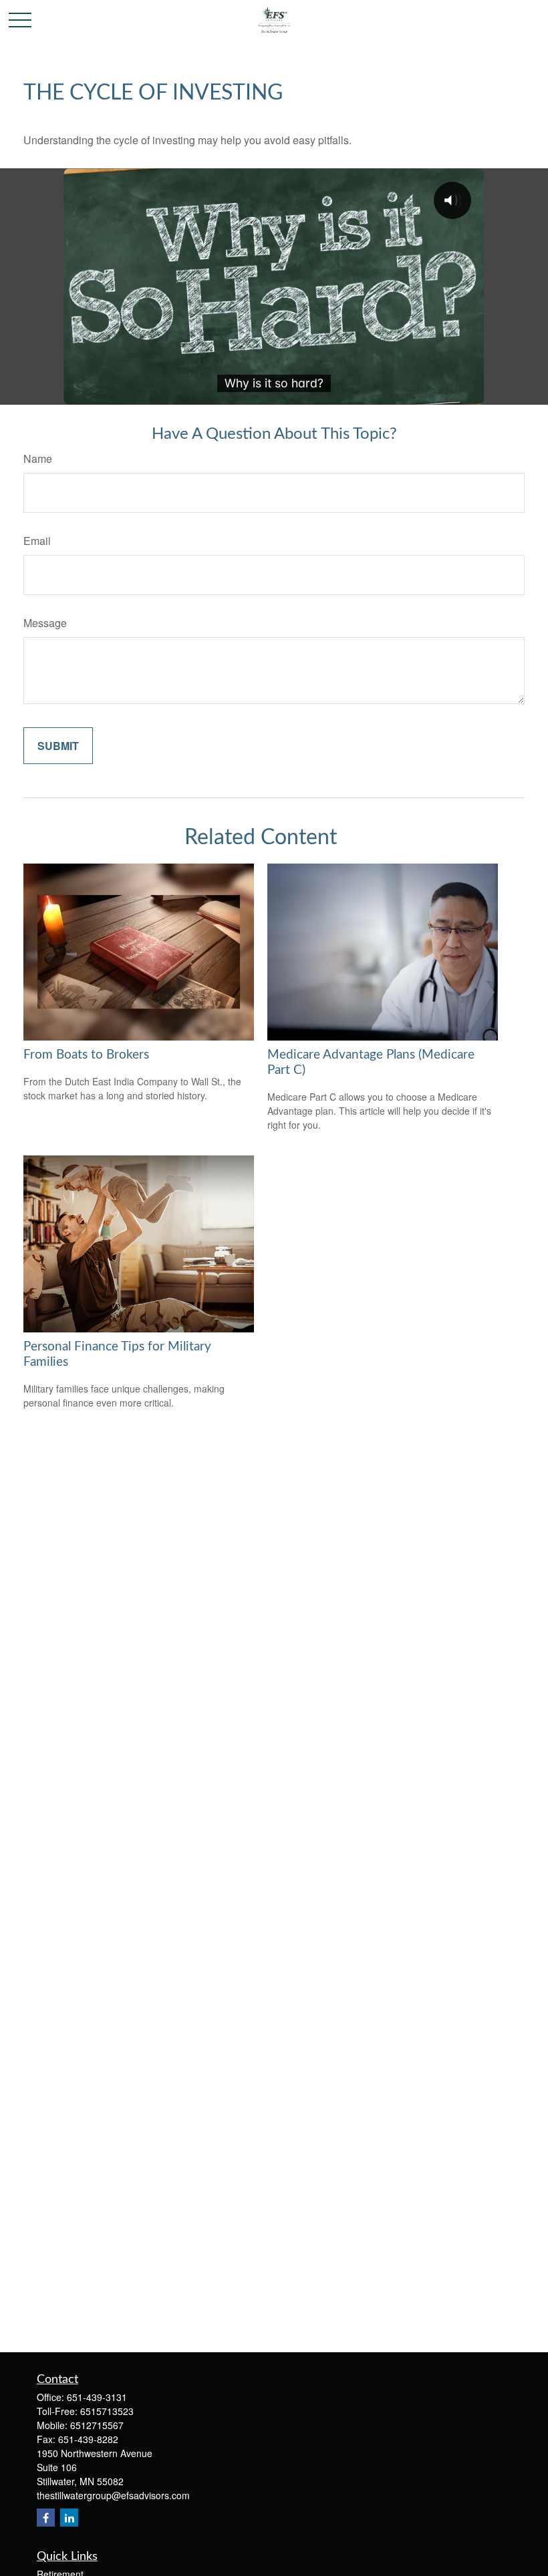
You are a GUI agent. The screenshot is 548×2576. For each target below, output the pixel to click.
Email (37, 541)
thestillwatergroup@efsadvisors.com (113, 2495)
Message (45, 623)
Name (38, 458)
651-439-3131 (97, 2397)
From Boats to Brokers (86, 1055)
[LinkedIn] (69, 2518)
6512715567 (97, 2425)
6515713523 (107, 2411)
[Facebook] (46, 2518)
